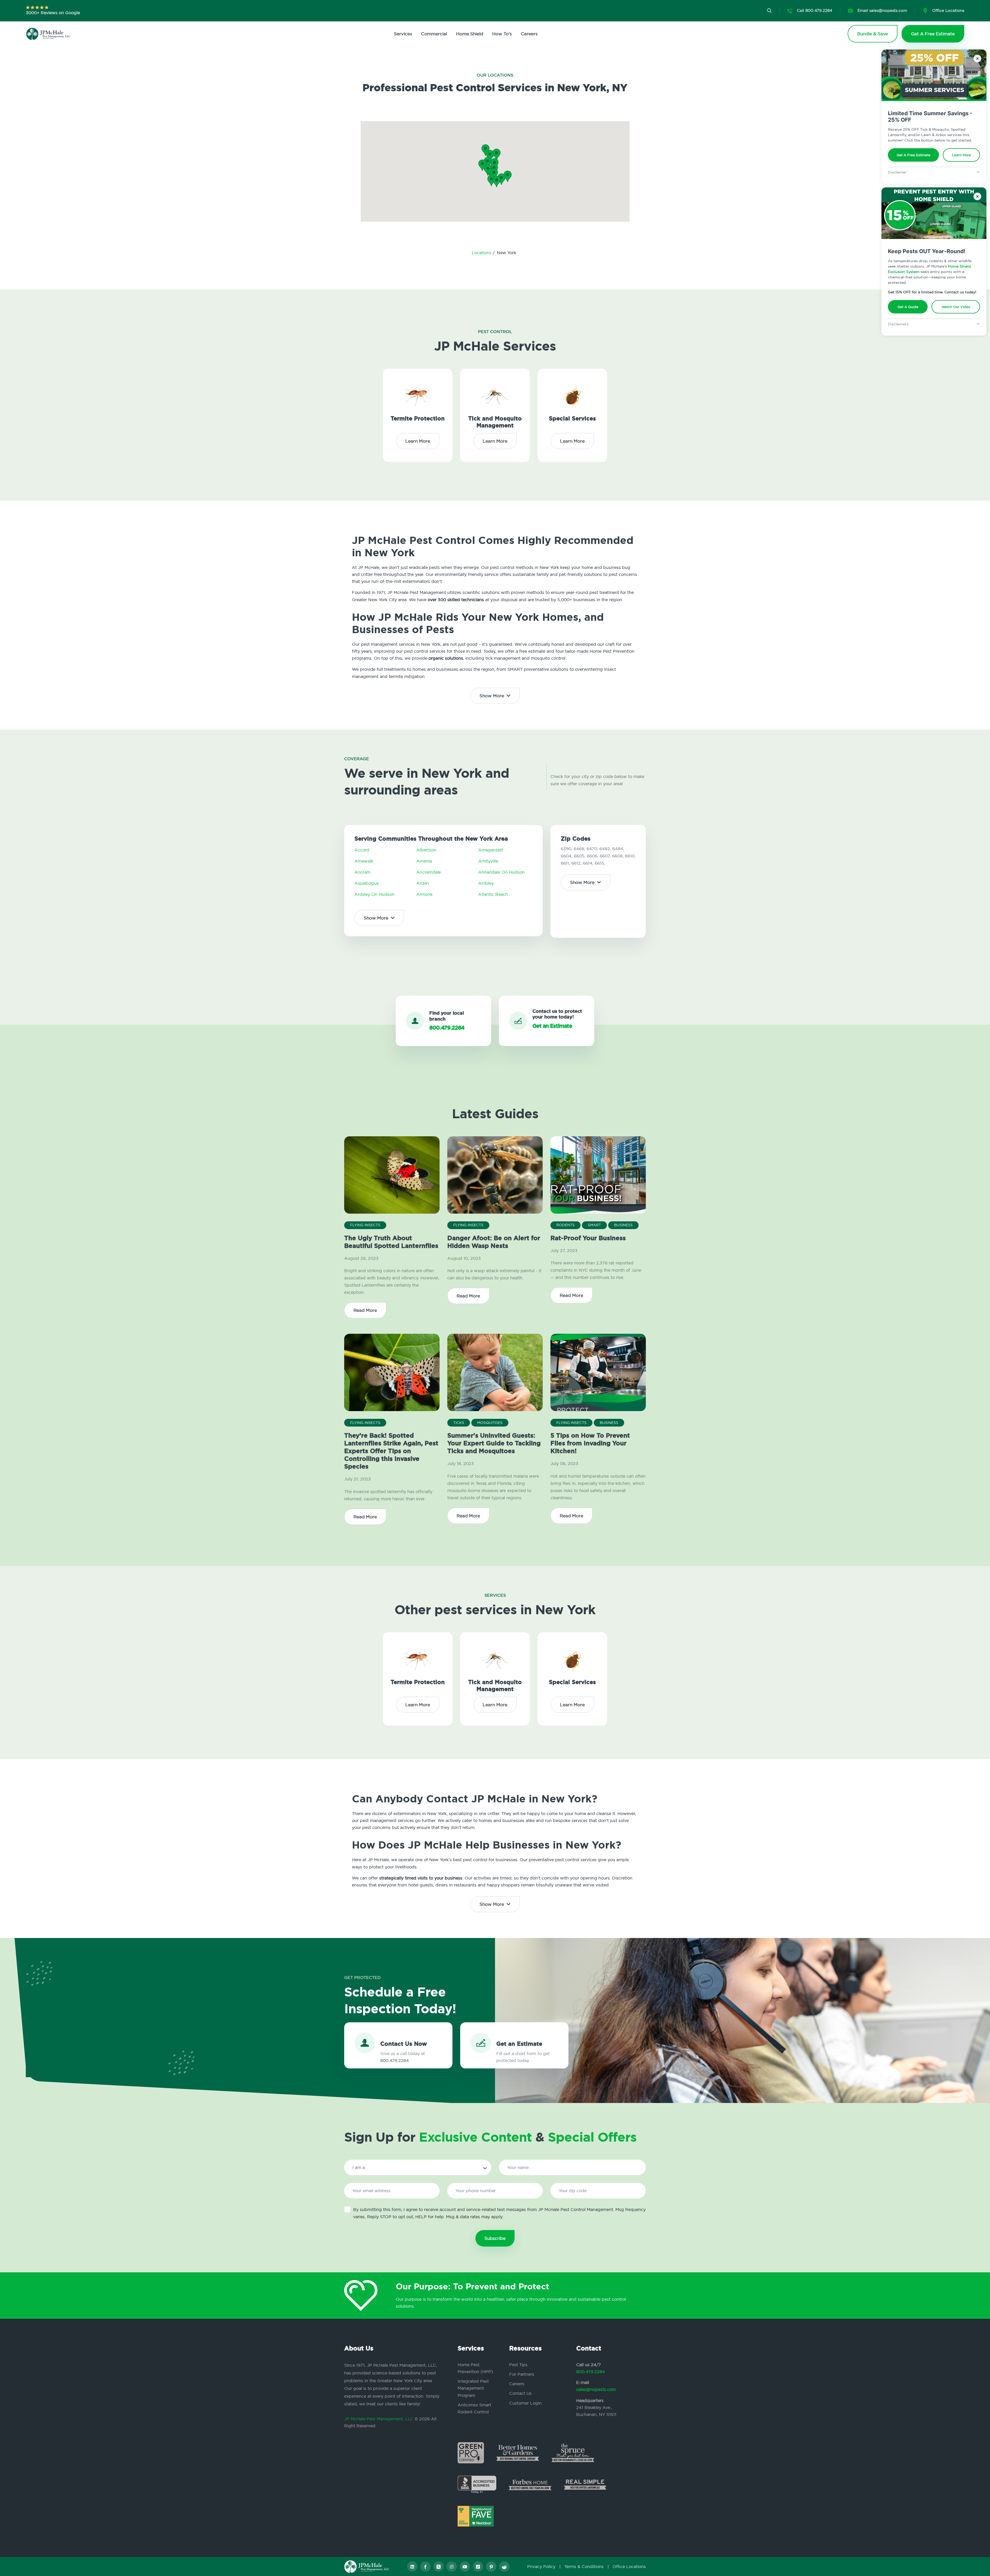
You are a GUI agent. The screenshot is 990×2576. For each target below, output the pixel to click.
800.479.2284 (591, 2372)
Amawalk (364, 861)
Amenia (424, 861)
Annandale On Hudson (501, 872)
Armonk (424, 894)
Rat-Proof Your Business (588, 1238)
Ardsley (486, 883)
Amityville (488, 861)
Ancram (362, 872)
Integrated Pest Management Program (473, 2388)
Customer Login (525, 2403)
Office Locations (629, 2566)
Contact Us (520, 2393)
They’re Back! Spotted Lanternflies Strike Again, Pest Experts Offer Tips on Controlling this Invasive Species (391, 1451)
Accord (362, 850)
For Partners (522, 2374)
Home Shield (470, 34)
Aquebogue (367, 883)
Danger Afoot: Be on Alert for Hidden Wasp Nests (494, 1242)
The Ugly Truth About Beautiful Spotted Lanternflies (391, 1242)
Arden (423, 883)
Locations (482, 253)
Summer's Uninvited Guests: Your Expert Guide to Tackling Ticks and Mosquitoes (494, 1443)
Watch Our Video (956, 307)
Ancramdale (429, 872)
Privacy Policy (541, 2566)
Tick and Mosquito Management (495, 422)
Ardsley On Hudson (374, 894)
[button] (494, 174)
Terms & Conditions (584, 2566)
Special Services (572, 419)
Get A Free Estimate (914, 155)
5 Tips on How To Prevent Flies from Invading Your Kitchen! (590, 1443)
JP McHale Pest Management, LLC (379, 2419)
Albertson (426, 850)
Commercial (434, 34)
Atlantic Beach (493, 894)
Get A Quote (908, 307)
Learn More (962, 155)
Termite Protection (418, 419)
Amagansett (491, 850)
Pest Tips (518, 2365)
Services (403, 34)
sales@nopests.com (596, 2389)
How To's (502, 34)
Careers (529, 34)
